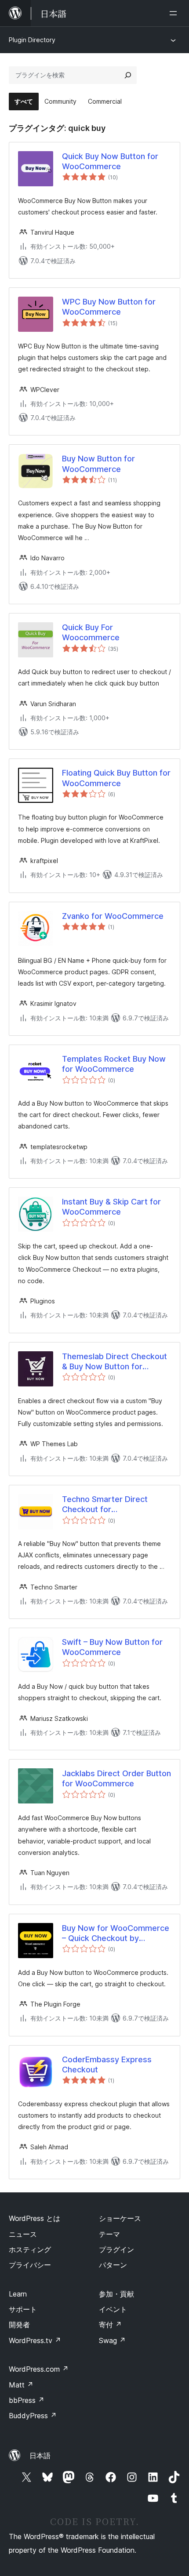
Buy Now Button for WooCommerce (98, 464)
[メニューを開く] (175, 13)
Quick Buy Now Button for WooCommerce (110, 161)
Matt (21, 2385)
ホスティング (30, 2249)
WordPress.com (39, 2369)
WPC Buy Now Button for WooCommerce (109, 307)
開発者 (19, 2325)
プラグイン (116, 2249)
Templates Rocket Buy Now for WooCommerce (114, 1064)
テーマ (109, 2234)
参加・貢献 (116, 2294)
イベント (113, 2309)
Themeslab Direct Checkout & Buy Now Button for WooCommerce (114, 1362)
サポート (23, 2309)
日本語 (40, 2456)
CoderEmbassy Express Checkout (107, 2064)
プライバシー (30, 2265)
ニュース (23, 2234)
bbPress (27, 2400)
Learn (18, 2294)
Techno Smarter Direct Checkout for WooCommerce (105, 1505)
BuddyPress (33, 2416)
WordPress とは (35, 2218)
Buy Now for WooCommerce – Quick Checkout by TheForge (116, 1934)
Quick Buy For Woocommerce (91, 632)
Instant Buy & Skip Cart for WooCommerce (111, 1207)
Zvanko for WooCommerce (113, 916)
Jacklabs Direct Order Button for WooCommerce (116, 1778)
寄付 (110, 2325)
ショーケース (120, 2218)
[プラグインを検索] (128, 75)
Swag (112, 2340)
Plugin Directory (32, 40)
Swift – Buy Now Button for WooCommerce (112, 1647)
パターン (113, 2265)
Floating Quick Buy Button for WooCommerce (116, 778)
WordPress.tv (35, 2340)
